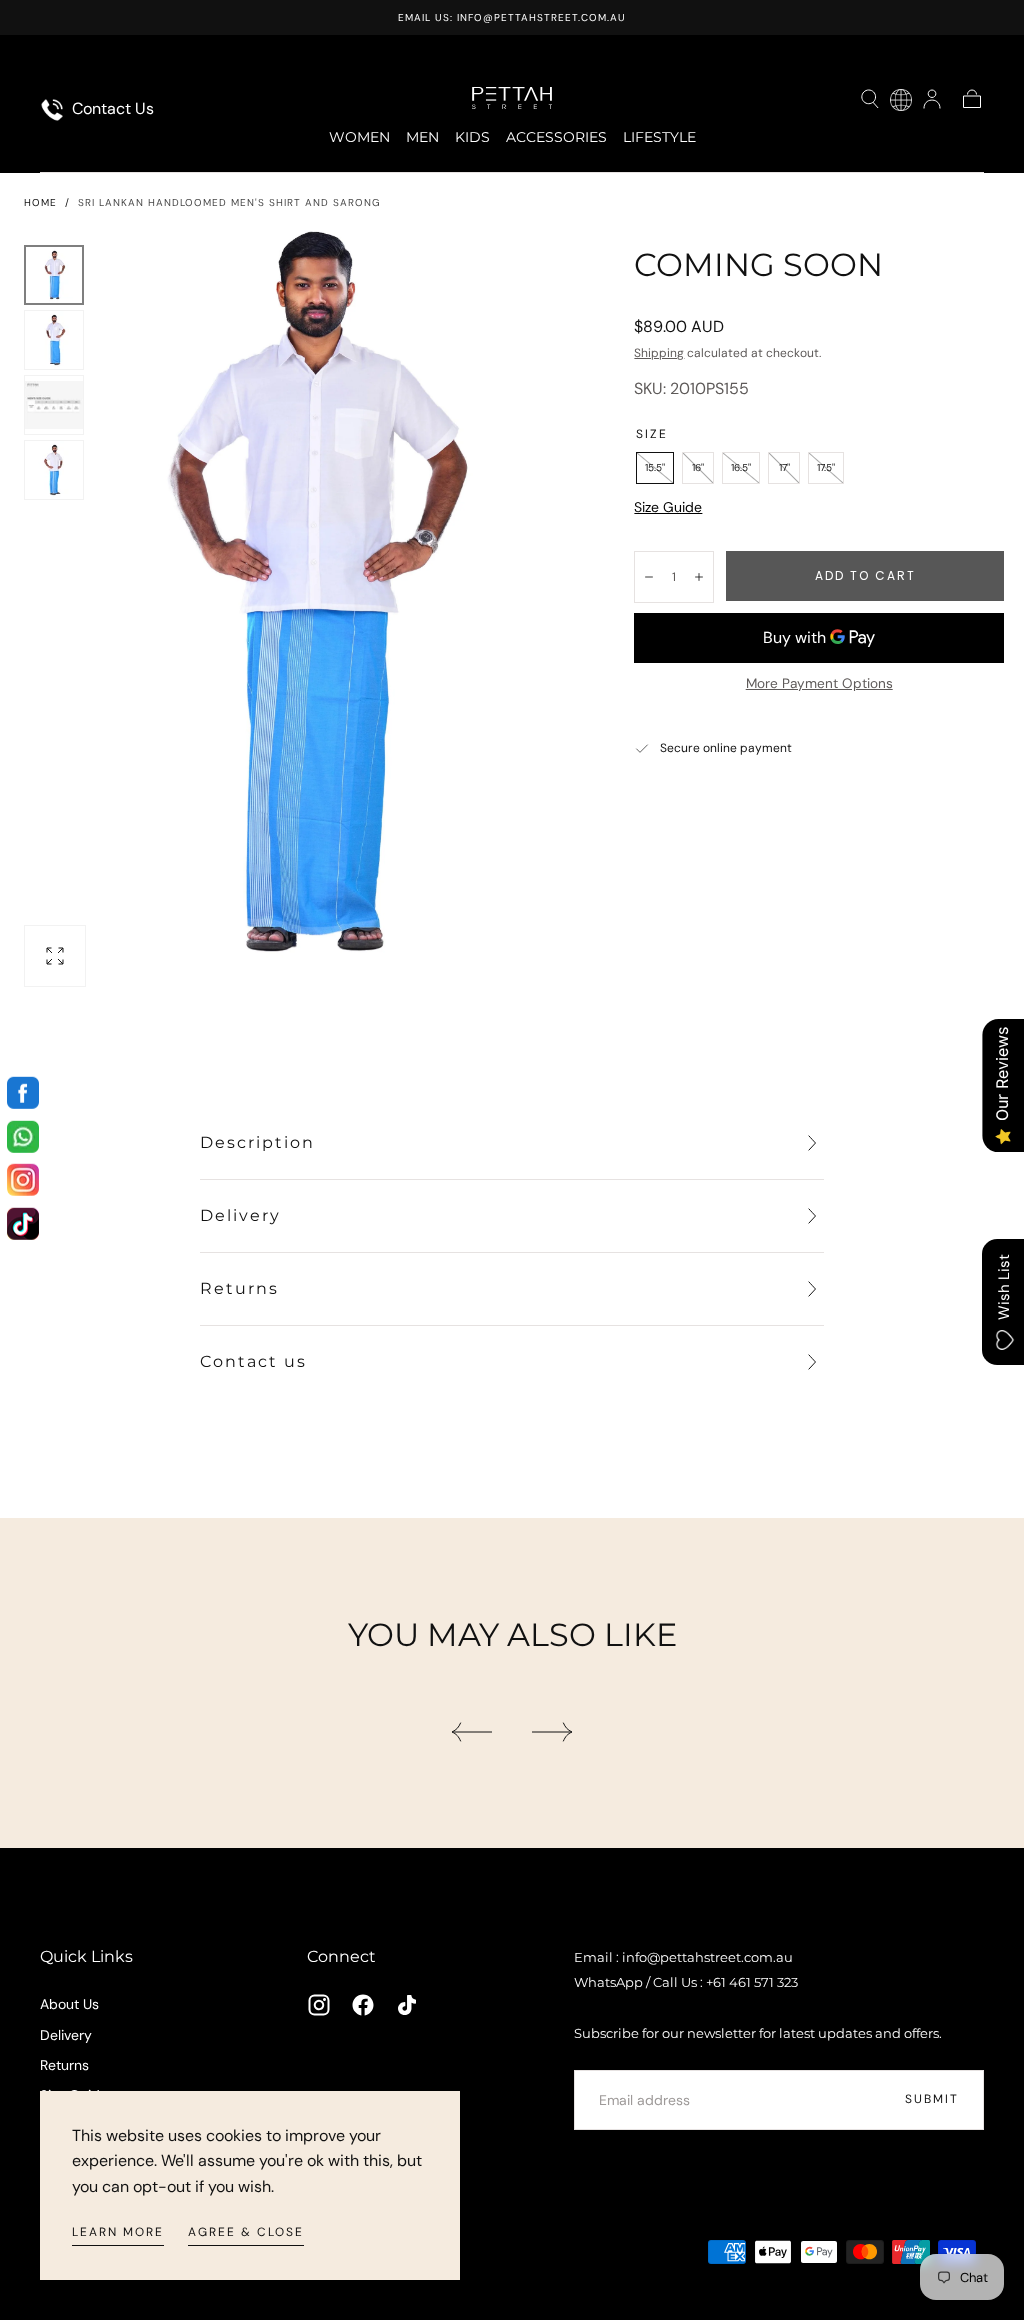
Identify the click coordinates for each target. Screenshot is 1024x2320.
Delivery (66, 2035)
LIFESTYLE (659, 137)
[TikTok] (407, 2005)
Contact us (253, 1361)
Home (40, 202)
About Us (69, 2004)
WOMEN (359, 137)
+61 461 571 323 (752, 1982)
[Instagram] (319, 2005)
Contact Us (111, 108)
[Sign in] (932, 99)
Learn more (118, 2232)
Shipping (659, 353)
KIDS (472, 137)
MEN (422, 137)
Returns (64, 2065)
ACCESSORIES (556, 137)
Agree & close (246, 2232)
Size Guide (668, 507)
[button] (870, 99)
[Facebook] (363, 2005)
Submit (932, 2099)
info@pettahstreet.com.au (541, 17)
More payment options (819, 683)
